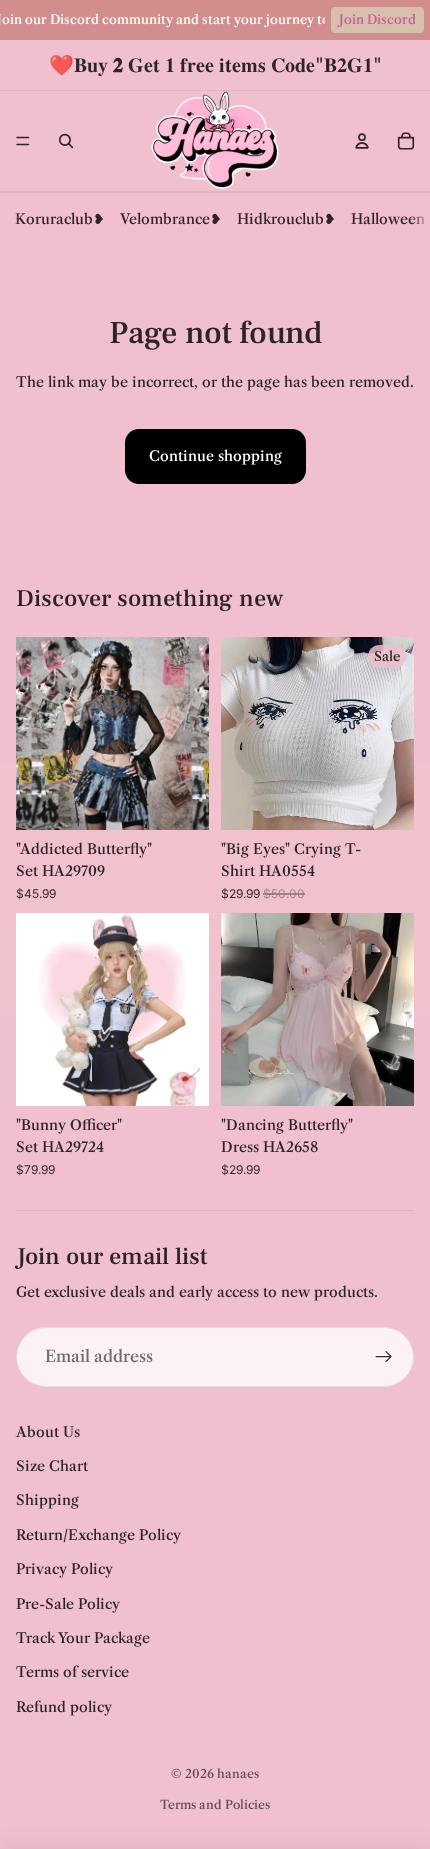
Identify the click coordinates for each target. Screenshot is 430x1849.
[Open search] (66, 141)
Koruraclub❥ (60, 219)
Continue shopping (215, 456)
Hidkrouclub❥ (286, 219)
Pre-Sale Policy (68, 1604)
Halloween (388, 219)
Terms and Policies (215, 1804)
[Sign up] (384, 1357)
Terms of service (72, 1672)
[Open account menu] (362, 141)
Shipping (47, 1500)
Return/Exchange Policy (98, 1535)
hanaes (238, 1773)
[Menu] (23, 141)
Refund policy (64, 1707)
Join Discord (377, 19)
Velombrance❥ (171, 219)
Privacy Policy (64, 1569)
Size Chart (52, 1466)
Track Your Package (83, 1638)
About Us (48, 1432)
